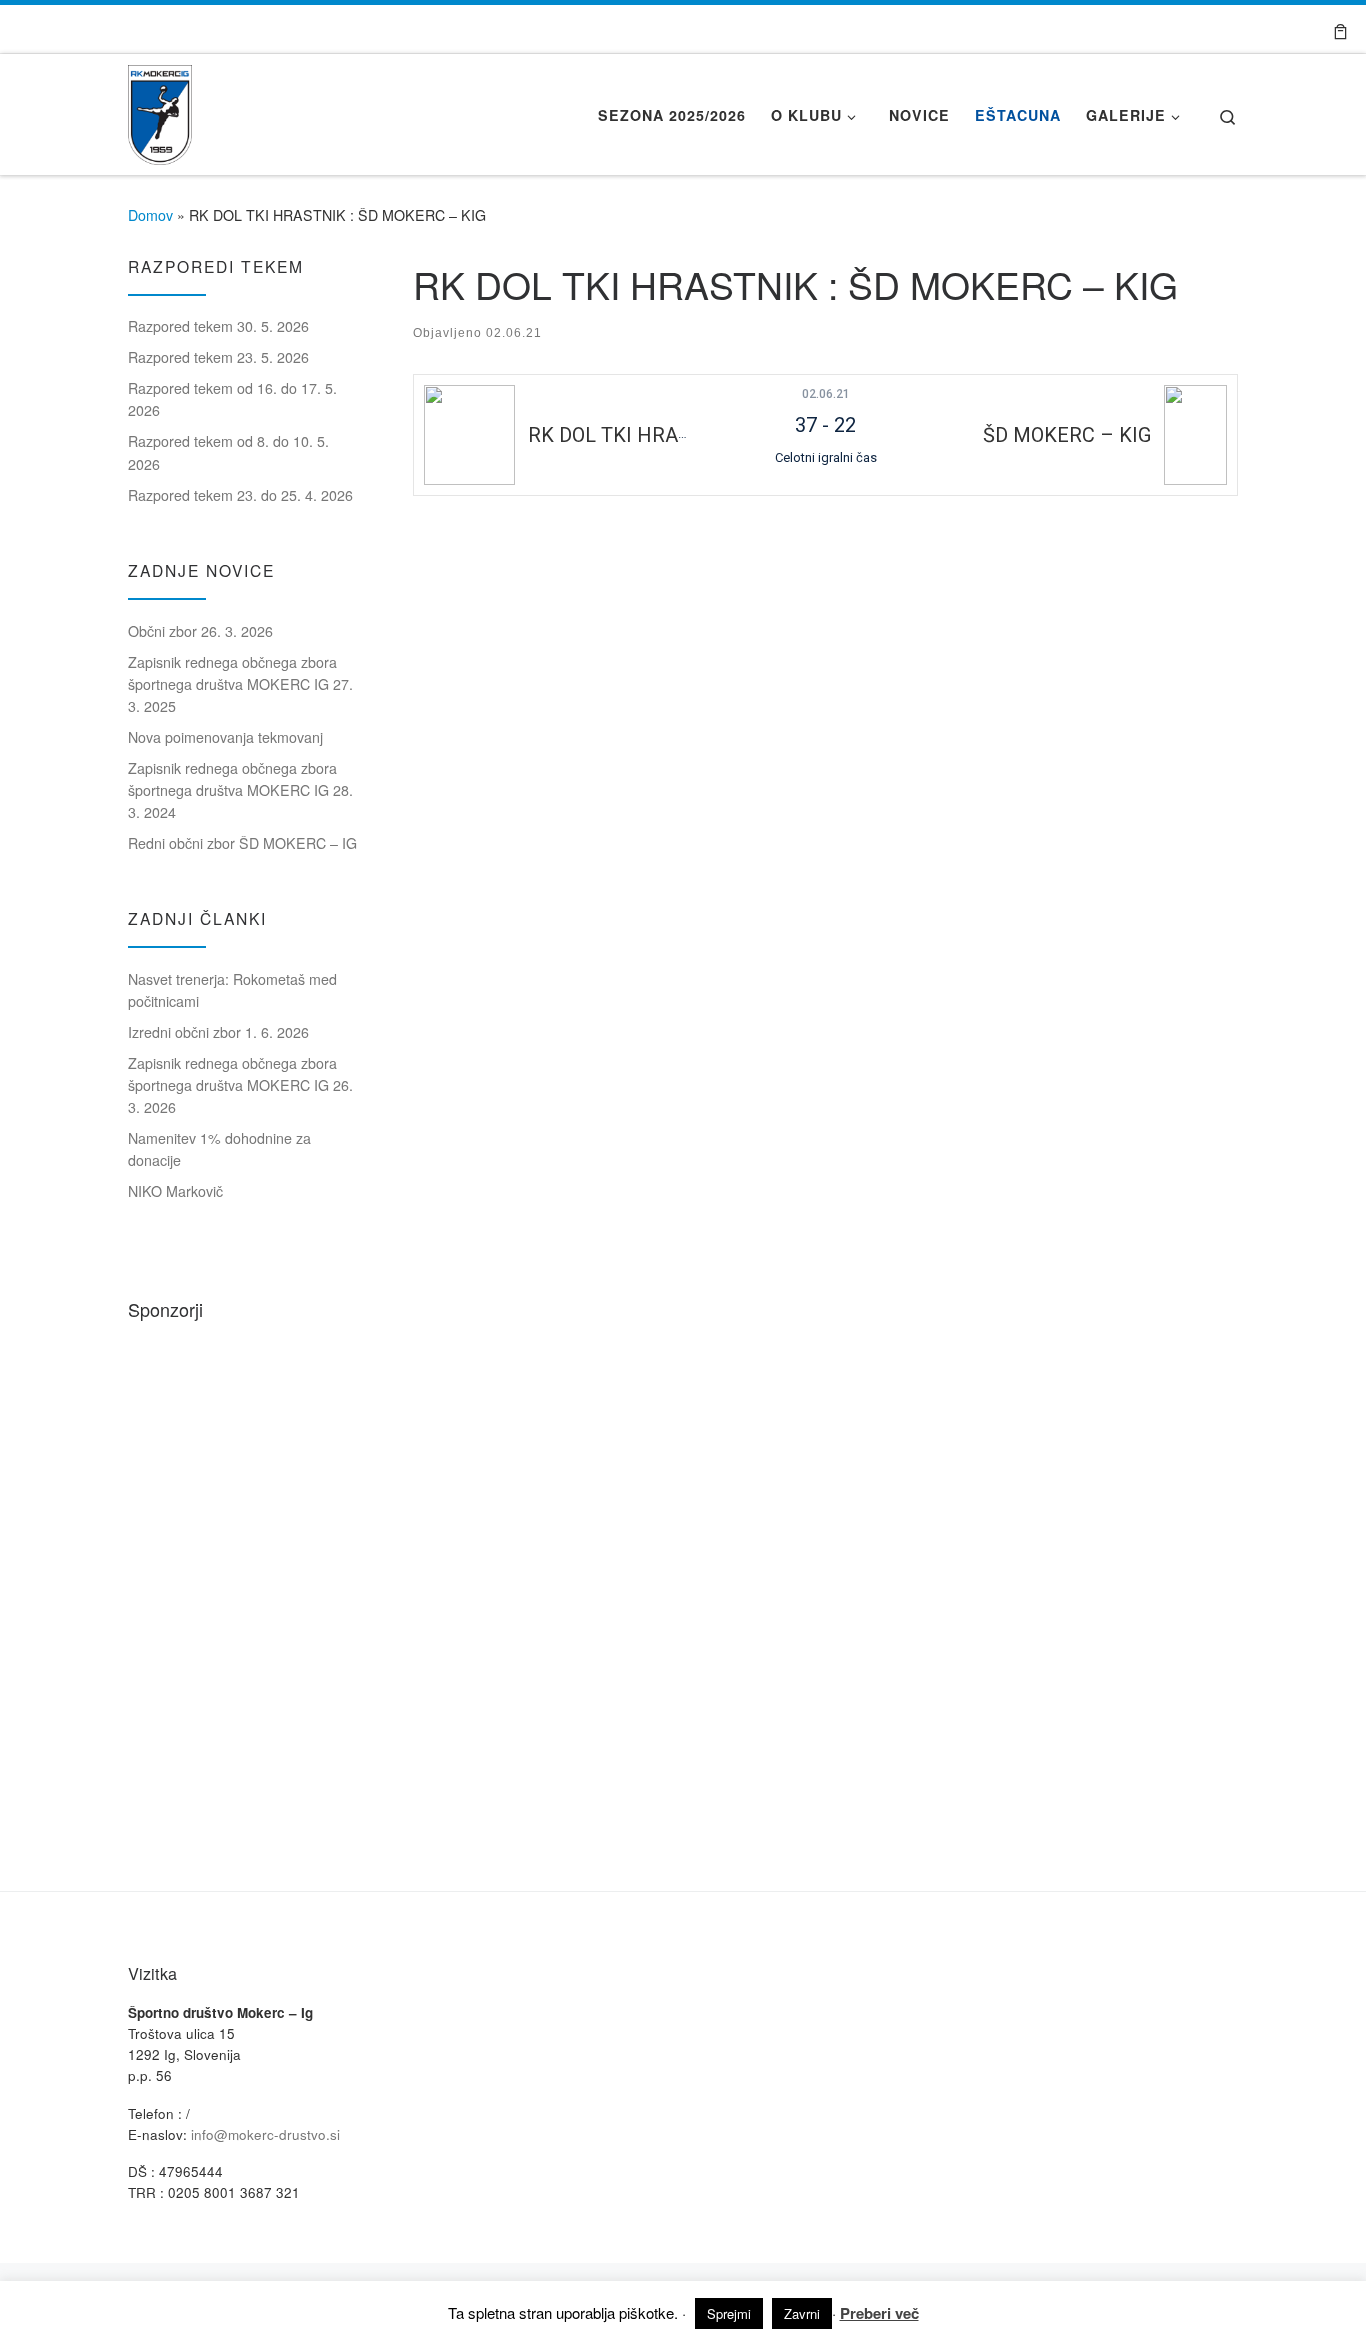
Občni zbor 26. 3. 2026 (200, 631)
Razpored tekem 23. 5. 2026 (218, 357)
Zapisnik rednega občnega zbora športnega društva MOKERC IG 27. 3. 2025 (240, 684)
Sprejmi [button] (729, 2313)
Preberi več (879, 2313)
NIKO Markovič (175, 1191)
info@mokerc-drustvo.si (265, 2134)
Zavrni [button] (802, 2313)
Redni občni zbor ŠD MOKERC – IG (242, 843)
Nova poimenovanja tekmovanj (225, 737)
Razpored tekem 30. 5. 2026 (218, 326)
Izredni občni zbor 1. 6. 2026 (218, 1032)
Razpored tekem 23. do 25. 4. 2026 (240, 495)
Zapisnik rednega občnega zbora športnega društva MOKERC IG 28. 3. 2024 (240, 790)
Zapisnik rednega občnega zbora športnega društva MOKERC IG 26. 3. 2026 (240, 1085)
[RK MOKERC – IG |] (160, 108)
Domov (150, 215)
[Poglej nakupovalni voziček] (1340, 29)
